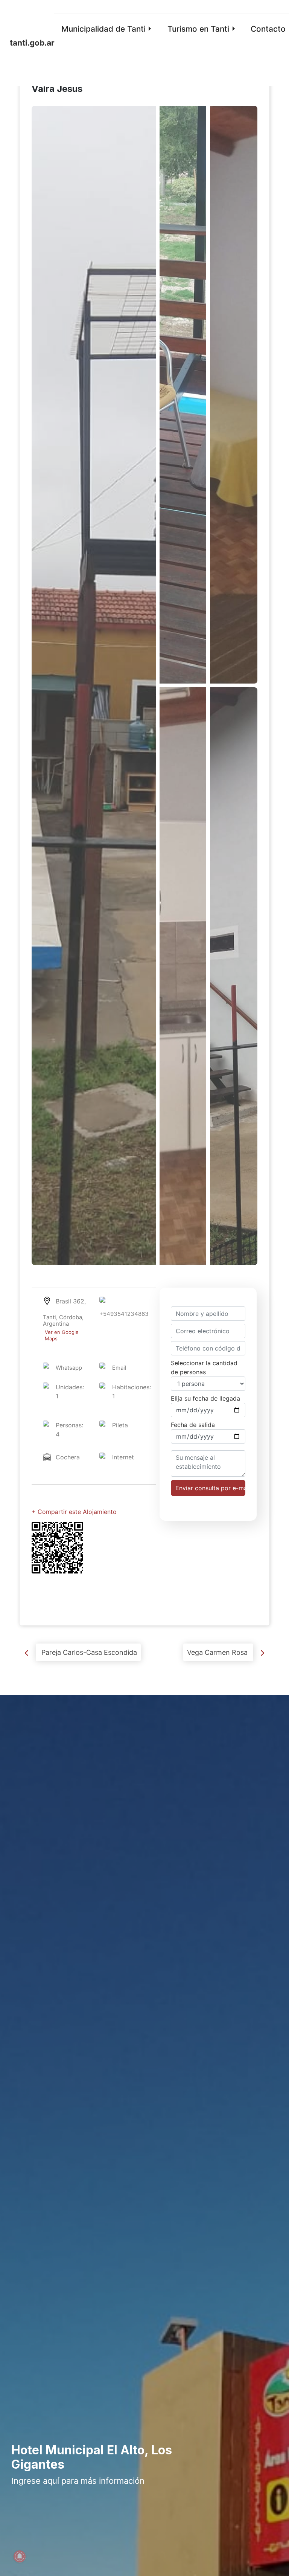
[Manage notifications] (20, 2556)
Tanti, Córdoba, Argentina (63, 1328)
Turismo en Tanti (198, 29)
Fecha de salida (193, 1425)
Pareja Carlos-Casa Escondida (88, 1652)
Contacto (268, 29)
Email (119, 1368)
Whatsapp (69, 1368)
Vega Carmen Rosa (218, 1652)
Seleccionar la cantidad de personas (204, 1367)
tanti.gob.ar (32, 43)
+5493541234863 (124, 1314)
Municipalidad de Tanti (103, 29)
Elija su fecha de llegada (205, 1398)
